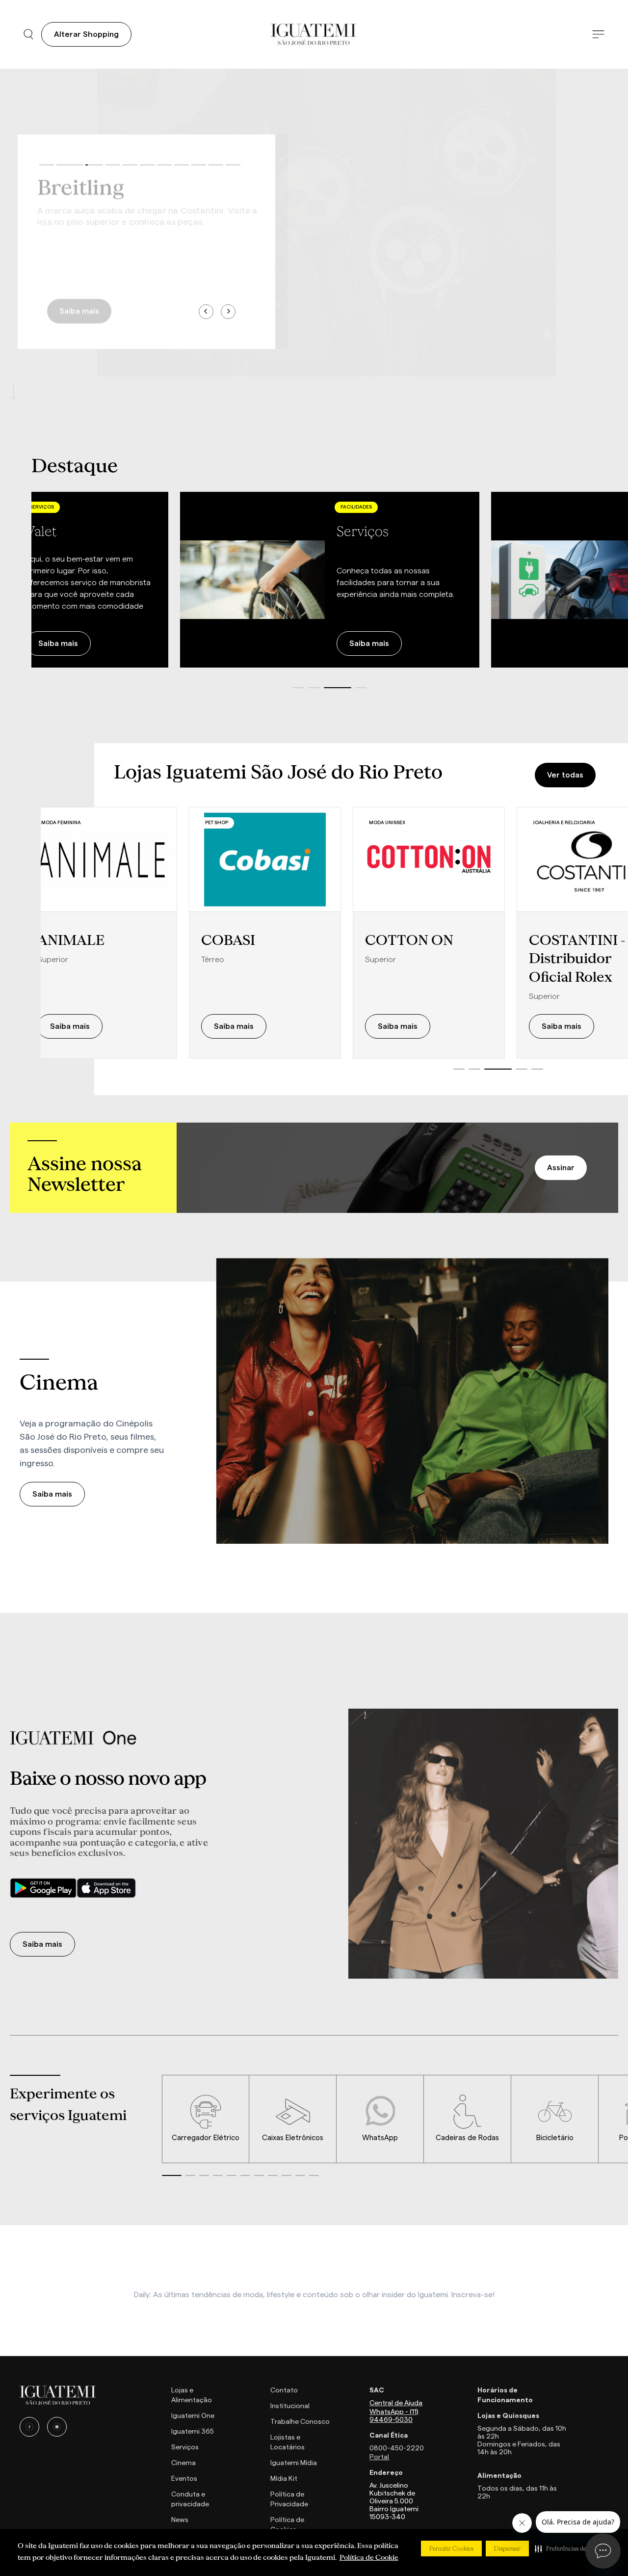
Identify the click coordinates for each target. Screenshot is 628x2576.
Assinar (561, 1168)
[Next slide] (228, 312)
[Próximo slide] (603, 580)
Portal (379, 2457)
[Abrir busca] (28, 34)
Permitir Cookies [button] (451, 2549)
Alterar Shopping (86, 34)
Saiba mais (79, 307)
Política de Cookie (369, 2557)
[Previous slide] (206, 312)
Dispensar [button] (507, 2549)
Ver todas (565, 775)
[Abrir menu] (598, 35)
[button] (571, 2549)
